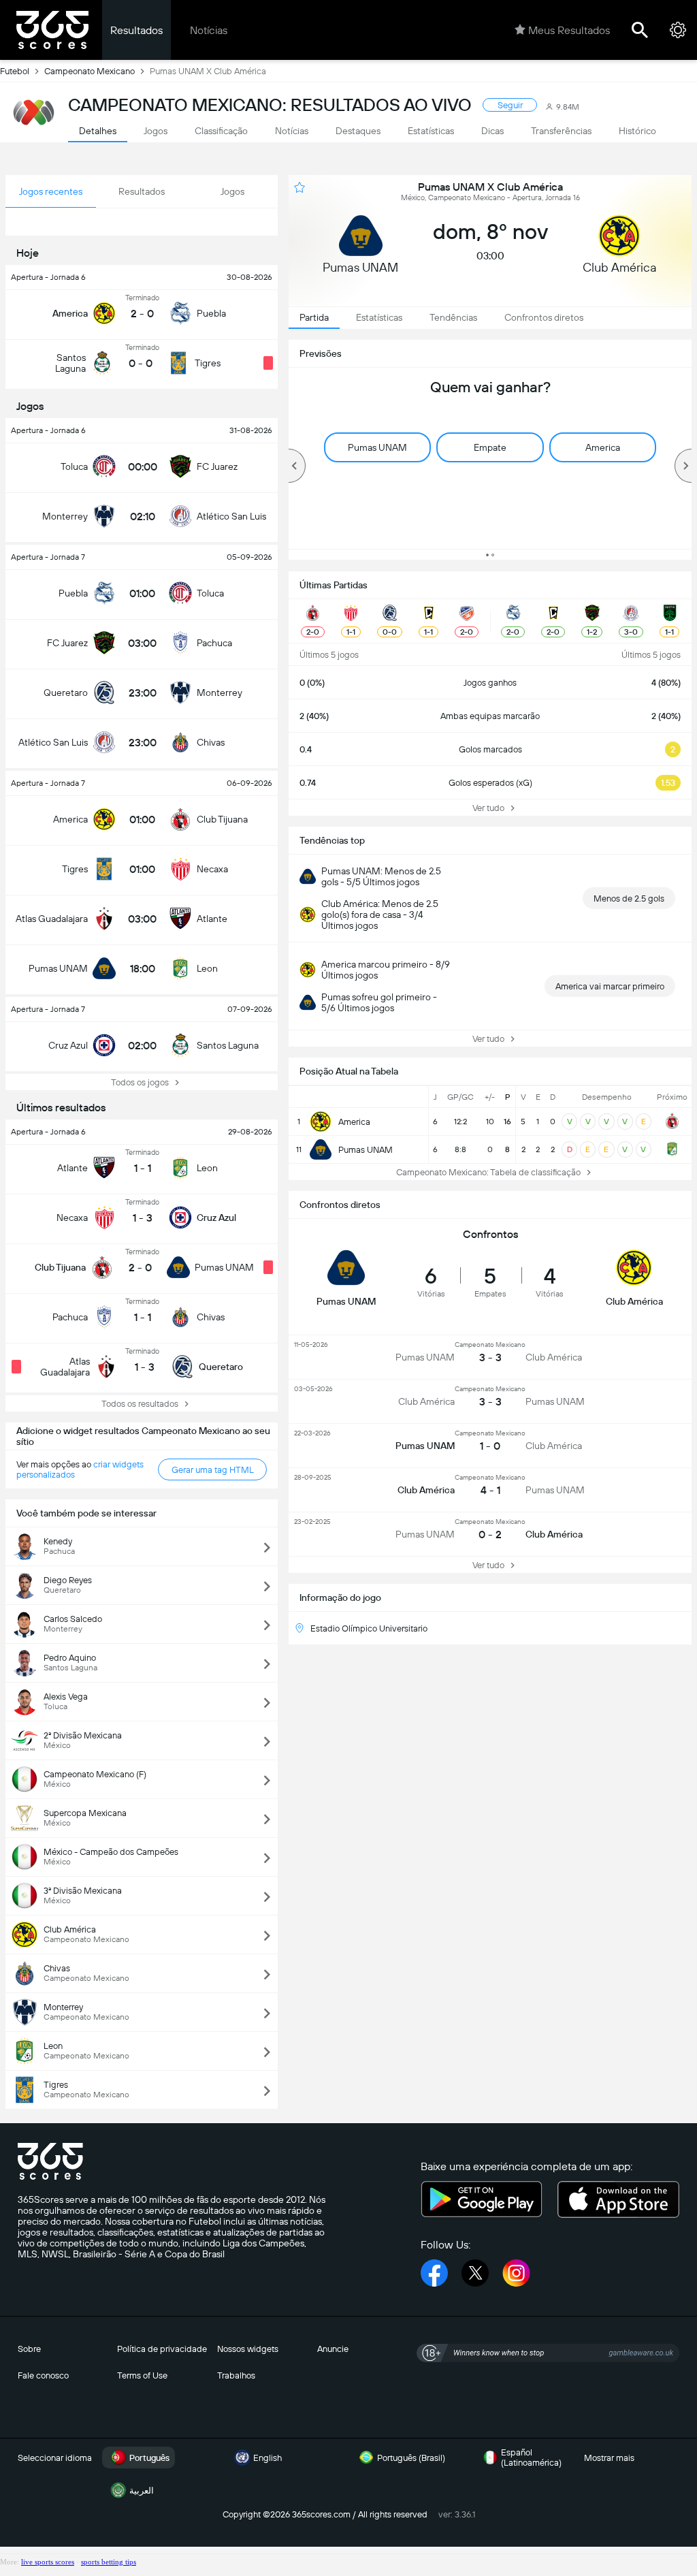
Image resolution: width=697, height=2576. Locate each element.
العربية (142, 2491)
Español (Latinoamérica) (531, 2458)
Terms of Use (142, 2375)
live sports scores (48, 2562)
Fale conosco (43, 2375)
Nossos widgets (248, 2349)
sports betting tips (109, 2562)
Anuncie (333, 2349)
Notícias (209, 30)
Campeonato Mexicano (90, 71)
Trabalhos (236, 2375)
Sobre (29, 2349)
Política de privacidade (162, 2349)
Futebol (15, 71)
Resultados (136, 30)
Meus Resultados (569, 30)
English (268, 2458)
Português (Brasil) (411, 2458)
